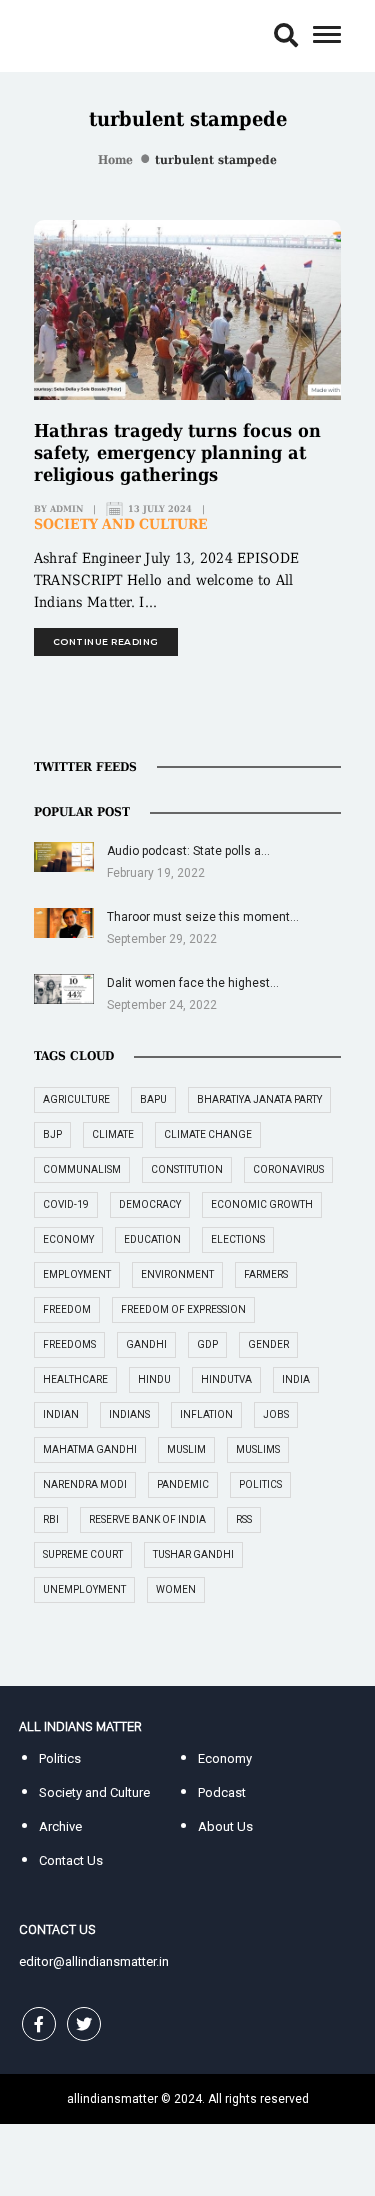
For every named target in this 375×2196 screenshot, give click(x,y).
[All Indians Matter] (80, 34)
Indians (129, 1414)
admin (66, 509)
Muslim (186, 1449)
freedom (67, 1309)
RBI (51, 1519)
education (152, 1239)
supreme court (83, 1554)
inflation (206, 1414)
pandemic (183, 1484)
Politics (60, 1758)
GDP (207, 1344)
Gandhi (146, 1344)
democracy (150, 1204)
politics (260, 1484)
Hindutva (226, 1379)
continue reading (106, 641)
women (176, 1589)
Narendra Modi (85, 1484)
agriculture (76, 1099)
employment (77, 1274)
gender (268, 1344)
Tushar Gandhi (193, 1554)
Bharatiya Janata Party (259, 1099)
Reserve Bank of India (147, 1519)
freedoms (69, 1344)
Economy (225, 1758)
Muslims (258, 1449)
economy (68, 1239)
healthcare (75, 1379)
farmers (266, 1274)
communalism (82, 1169)
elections (238, 1239)
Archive (60, 1826)
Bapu (153, 1099)
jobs (276, 1414)
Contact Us (71, 1860)
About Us (225, 1826)
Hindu (154, 1379)
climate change (208, 1134)
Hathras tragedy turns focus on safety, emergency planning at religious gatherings (177, 452)
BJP (52, 1134)
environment (177, 1274)
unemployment (84, 1589)
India (296, 1379)
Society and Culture (121, 524)
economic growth (262, 1204)
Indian (61, 1414)
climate (113, 1134)
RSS (244, 1519)
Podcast (222, 1792)
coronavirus (288, 1169)
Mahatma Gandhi (90, 1449)
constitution (187, 1169)
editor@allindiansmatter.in (94, 1961)
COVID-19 (66, 1204)
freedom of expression (183, 1309)
